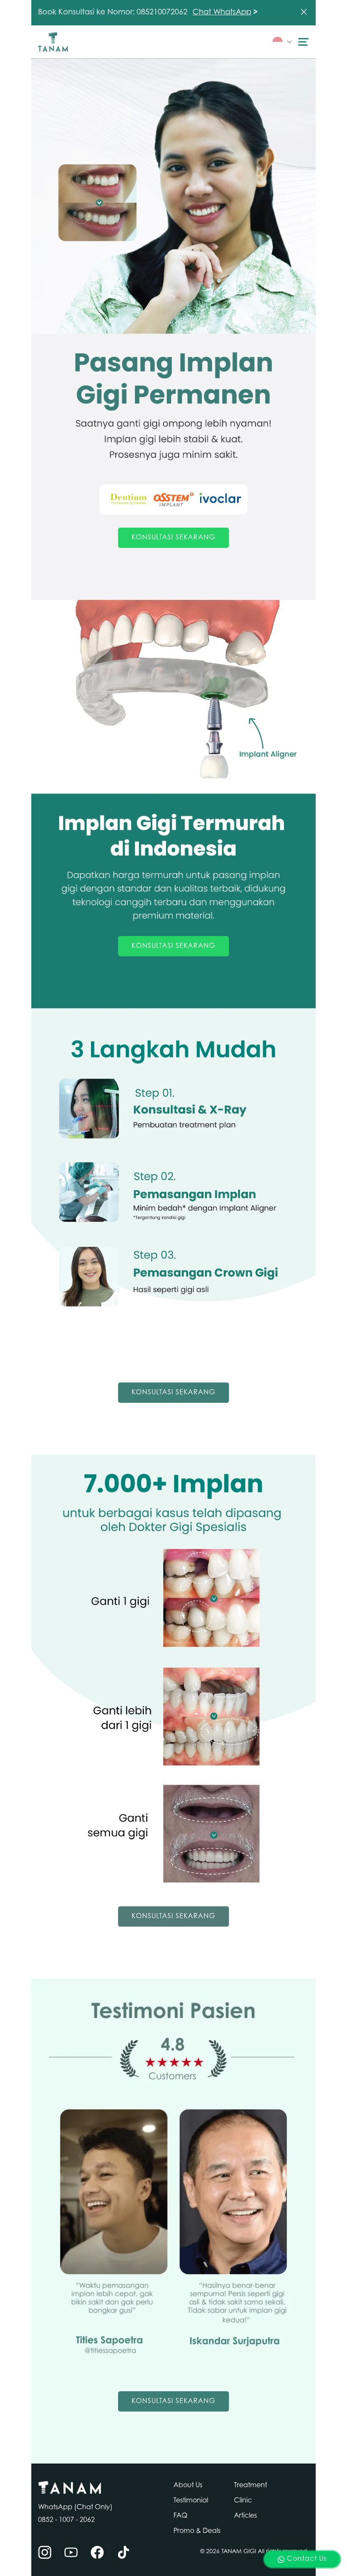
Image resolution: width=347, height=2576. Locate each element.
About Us (188, 2486)
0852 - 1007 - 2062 (66, 2520)
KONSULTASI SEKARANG (173, 538)
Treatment (251, 2486)
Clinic (243, 2501)
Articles (245, 2516)
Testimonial (191, 2501)
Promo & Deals (197, 2531)
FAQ (180, 2516)
